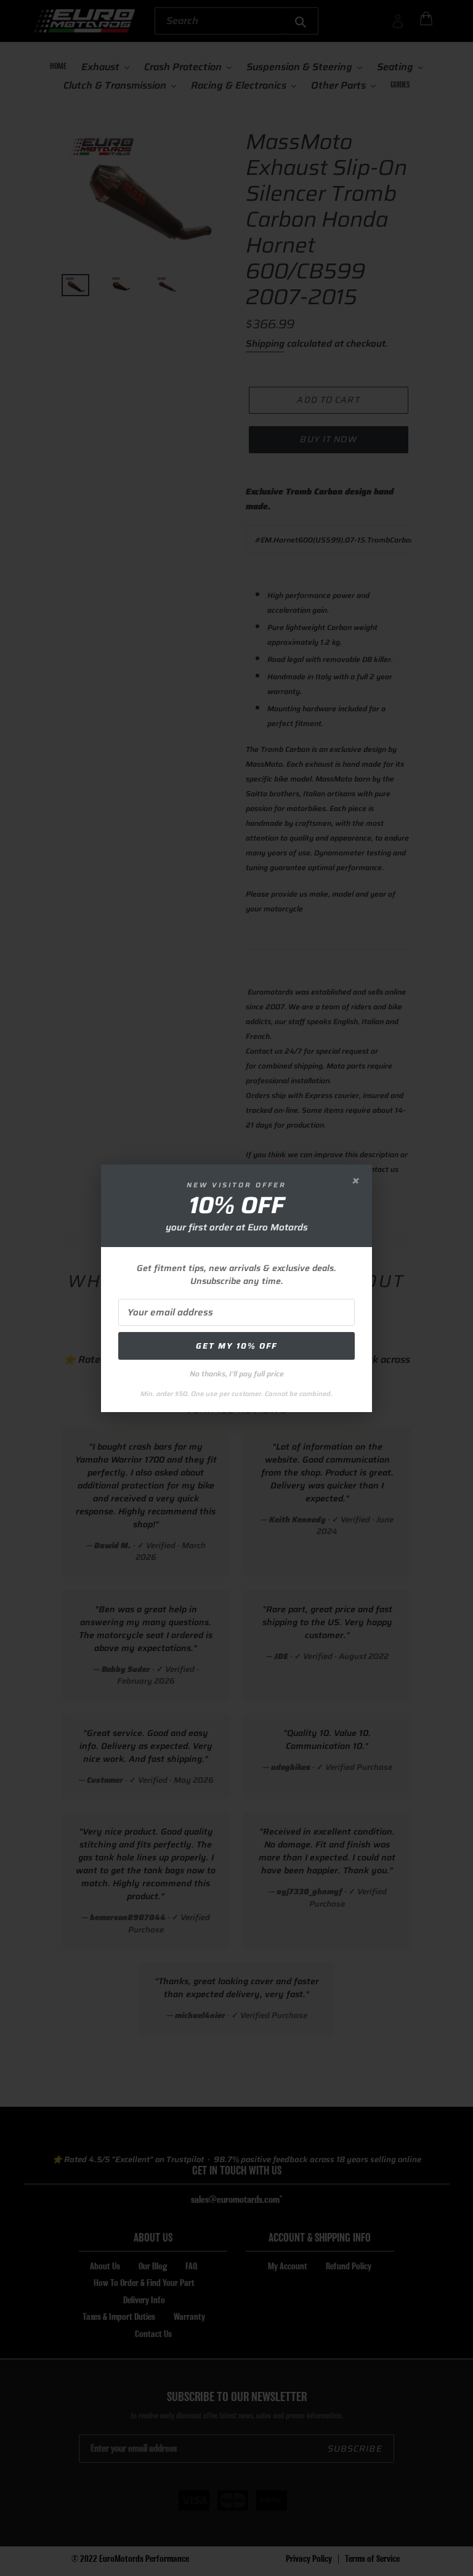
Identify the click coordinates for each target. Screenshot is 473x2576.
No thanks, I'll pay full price (237, 1374)
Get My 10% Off (236, 1346)
